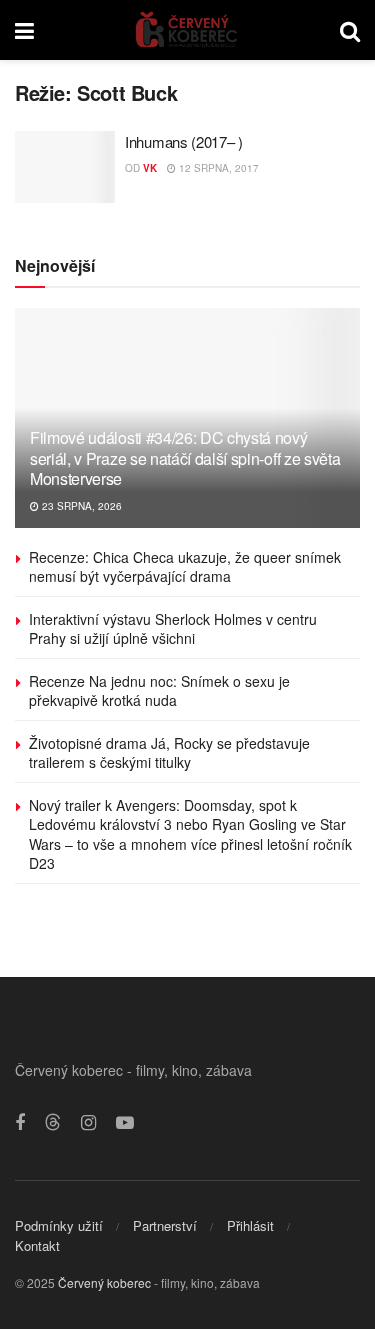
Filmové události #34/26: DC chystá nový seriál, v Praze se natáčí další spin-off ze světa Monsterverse (185, 458)
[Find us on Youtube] (125, 1123)
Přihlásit (250, 1225)
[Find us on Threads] (53, 1122)
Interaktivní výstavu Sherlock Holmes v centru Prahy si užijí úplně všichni (173, 629)
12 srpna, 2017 (217, 168)
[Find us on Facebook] (20, 1123)
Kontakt (37, 1245)
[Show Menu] (24, 30)
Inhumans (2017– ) (184, 141)
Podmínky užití (59, 1225)
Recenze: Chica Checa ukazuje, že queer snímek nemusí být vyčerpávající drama (185, 567)
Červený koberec (104, 1282)
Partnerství (165, 1225)
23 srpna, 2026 (80, 506)
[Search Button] (350, 30)
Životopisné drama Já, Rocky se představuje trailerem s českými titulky (169, 753)
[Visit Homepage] (187, 30)
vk (150, 168)
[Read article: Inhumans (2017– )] (65, 167)
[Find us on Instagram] (88, 1123)
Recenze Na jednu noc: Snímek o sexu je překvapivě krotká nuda (159, 691)
